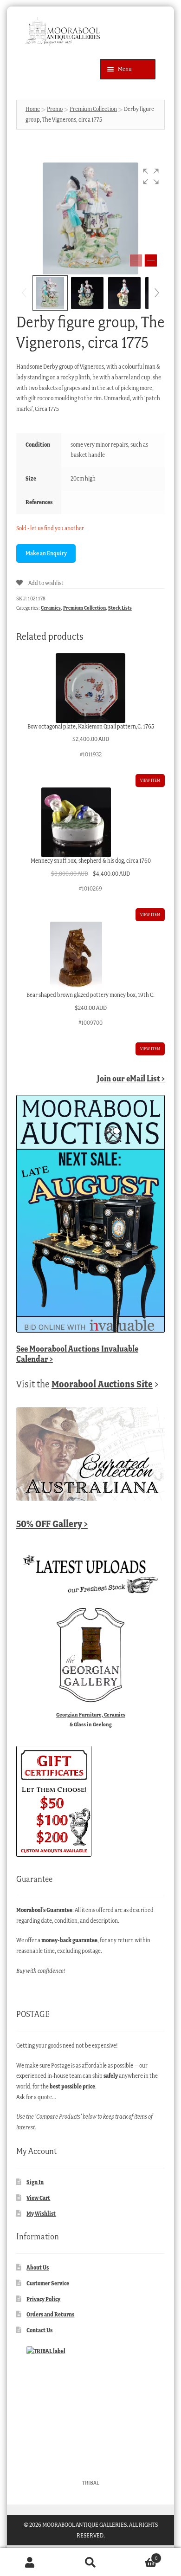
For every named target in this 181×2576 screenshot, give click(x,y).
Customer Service (48, 2283)
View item (150, 780)
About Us (38, 2267)
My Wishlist (41, 2214)
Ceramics (51, 608)
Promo (55, 109)
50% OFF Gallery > (52, 1524)
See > (77, 1354)
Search (90, 2562)
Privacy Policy (43, 2299)
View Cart (38, 2198)
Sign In (35, 2182)
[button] (151, 176)
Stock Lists (120, 608)
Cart (139, 2555)
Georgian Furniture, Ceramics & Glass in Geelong (91, 1719)
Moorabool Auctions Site (102, 1384)
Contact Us (39, 2330)
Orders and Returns (50, 2314)
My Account (30, 2562)
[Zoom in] (151, 260)
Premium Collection (93, 109)
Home (33, 109)
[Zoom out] (136, 260)
